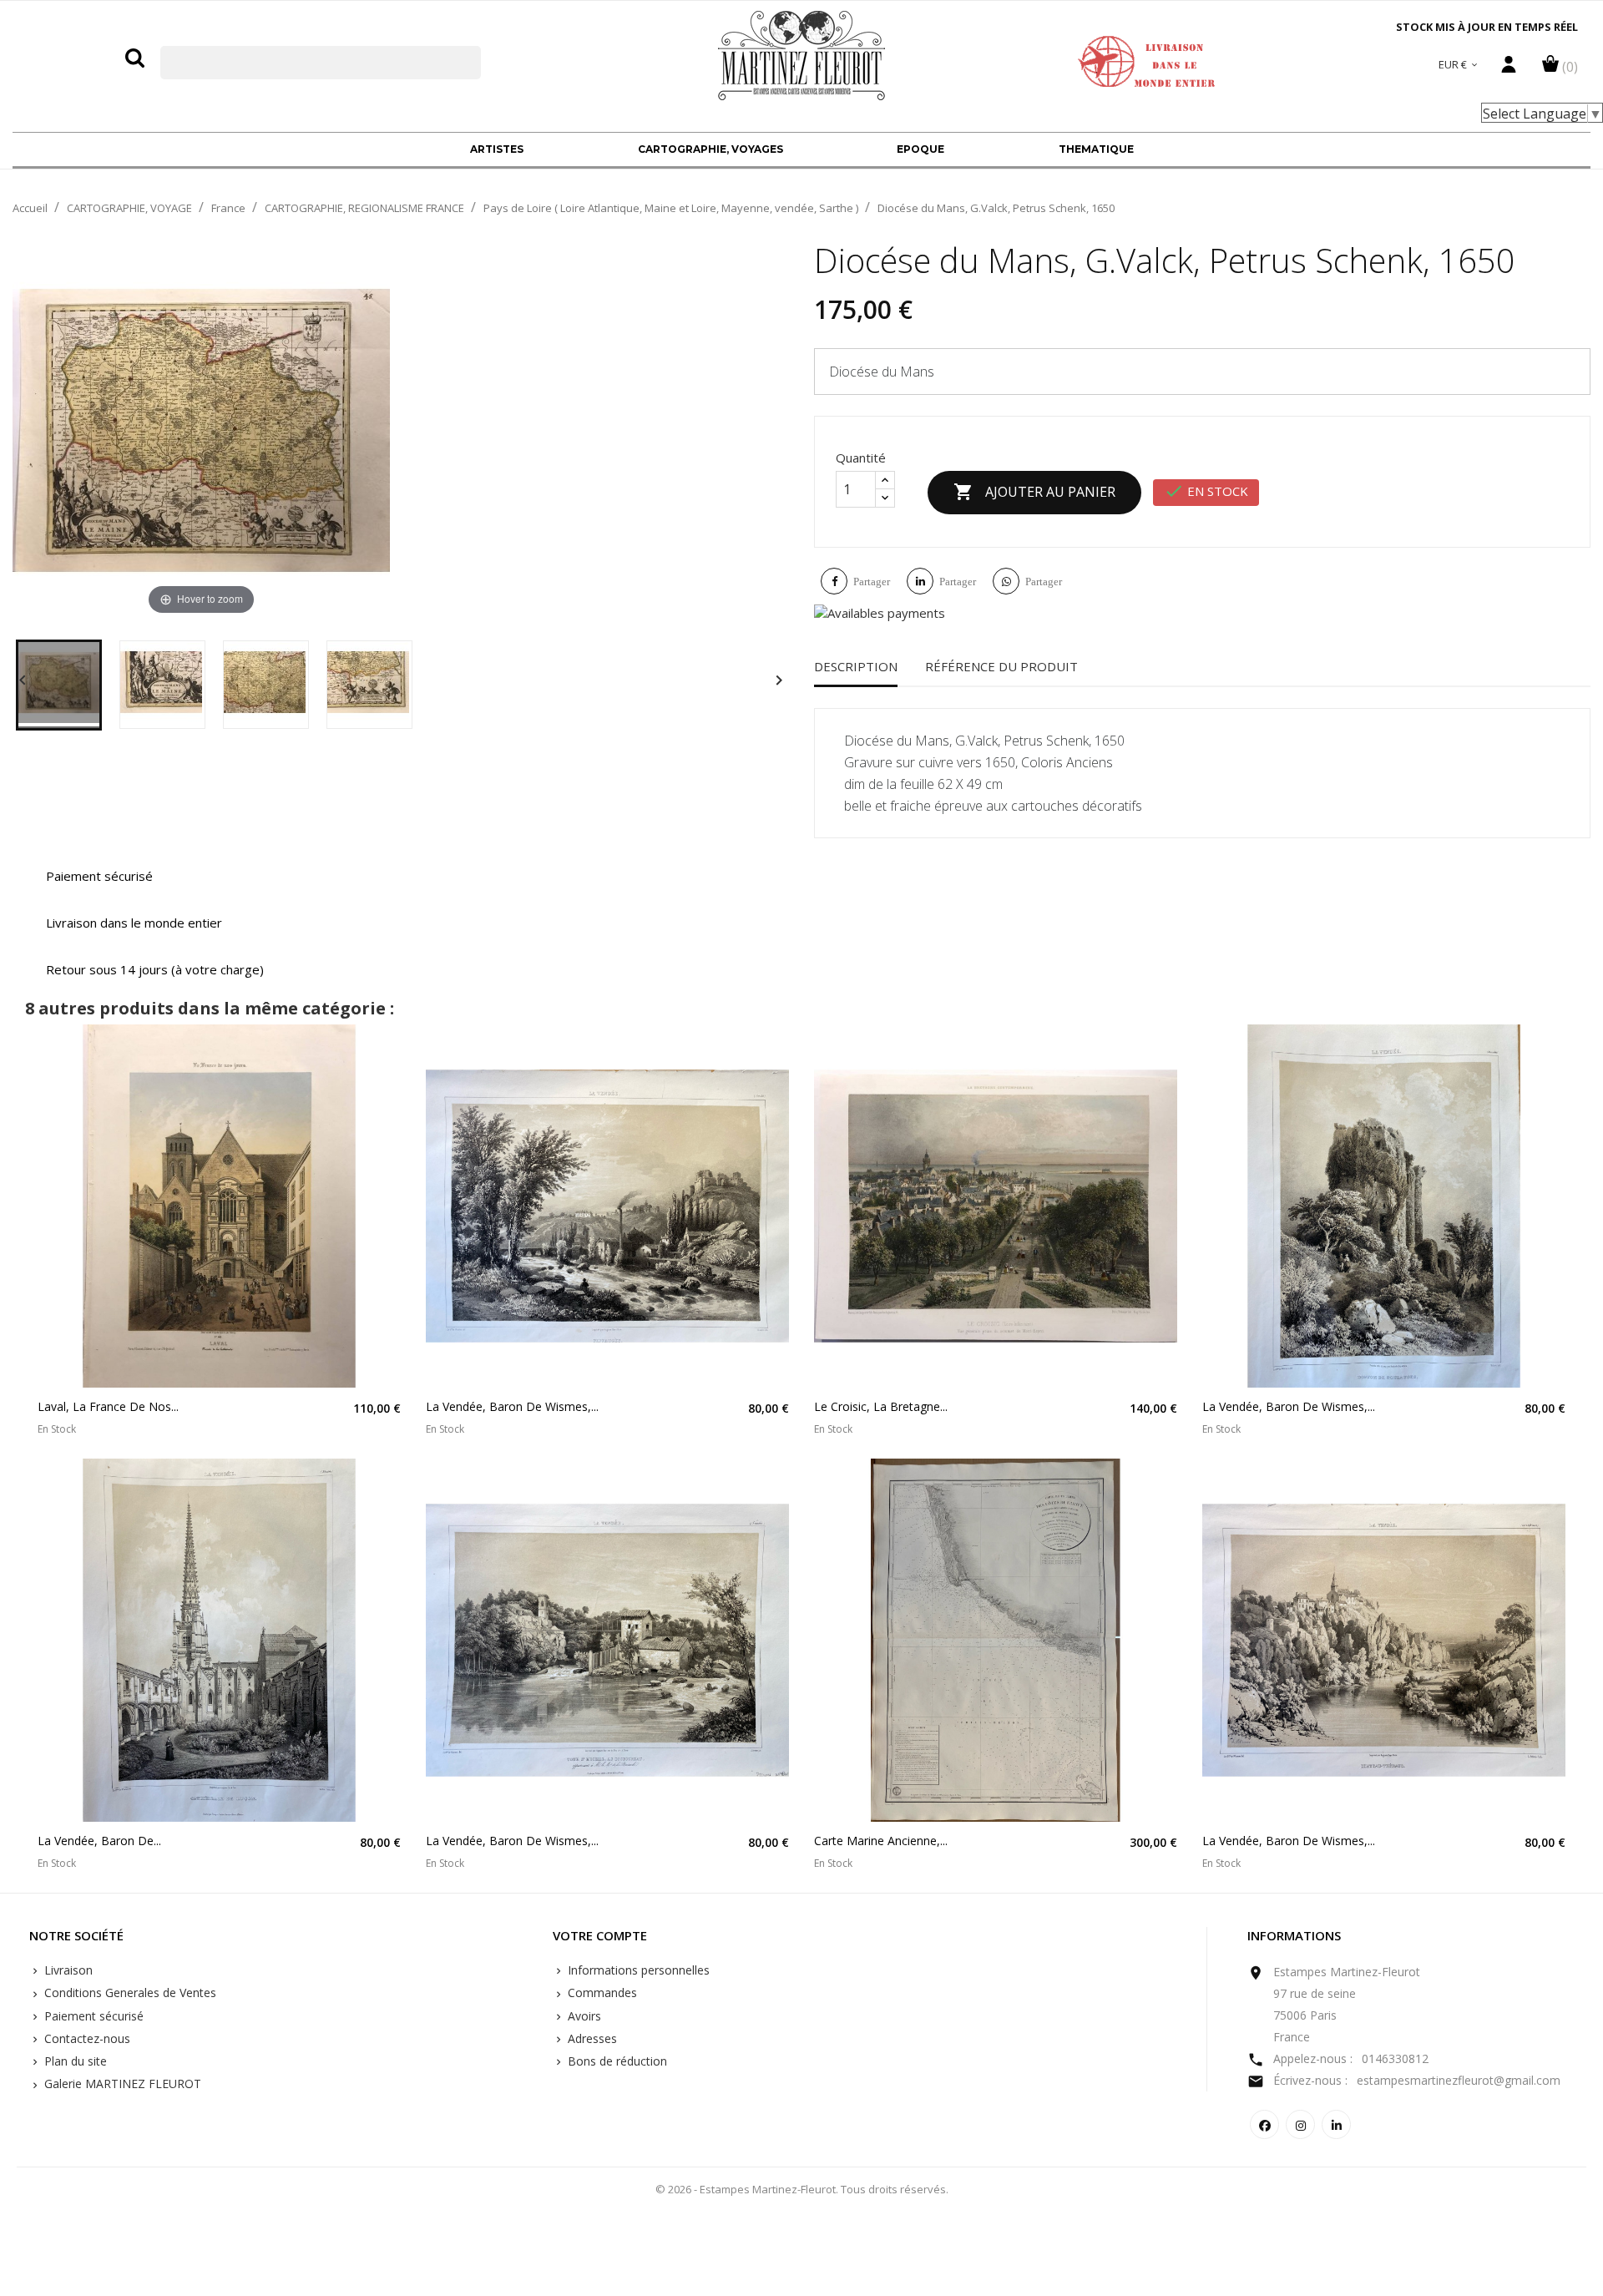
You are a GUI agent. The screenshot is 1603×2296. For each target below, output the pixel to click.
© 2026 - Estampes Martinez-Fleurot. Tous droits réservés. (802, 2189)
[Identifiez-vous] (1509, 68)
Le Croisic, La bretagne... (881, 1406)
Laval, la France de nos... (108, 1406)
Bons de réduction (616, 2061)
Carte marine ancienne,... (881, 1841)
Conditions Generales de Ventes (129, 1993)
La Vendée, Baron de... (99, 1841)
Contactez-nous (86, 2038)
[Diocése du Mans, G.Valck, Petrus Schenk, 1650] (59, 685)
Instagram (1300, 2124)
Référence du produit (1001, 666)
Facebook (1264, 2124)
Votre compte (600, 1936)
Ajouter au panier (1034, 492)
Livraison (67, 1970)
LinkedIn (1336, 2124)
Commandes (601, 1993)
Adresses (591, 2038)
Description (856, 666)
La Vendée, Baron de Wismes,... (512, 1406)
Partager (872, 582)
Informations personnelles (637, 1970)
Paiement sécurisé (92, 2016)
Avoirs (583, 2016)
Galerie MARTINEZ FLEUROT (121, 2084)
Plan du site (74, 2061)
